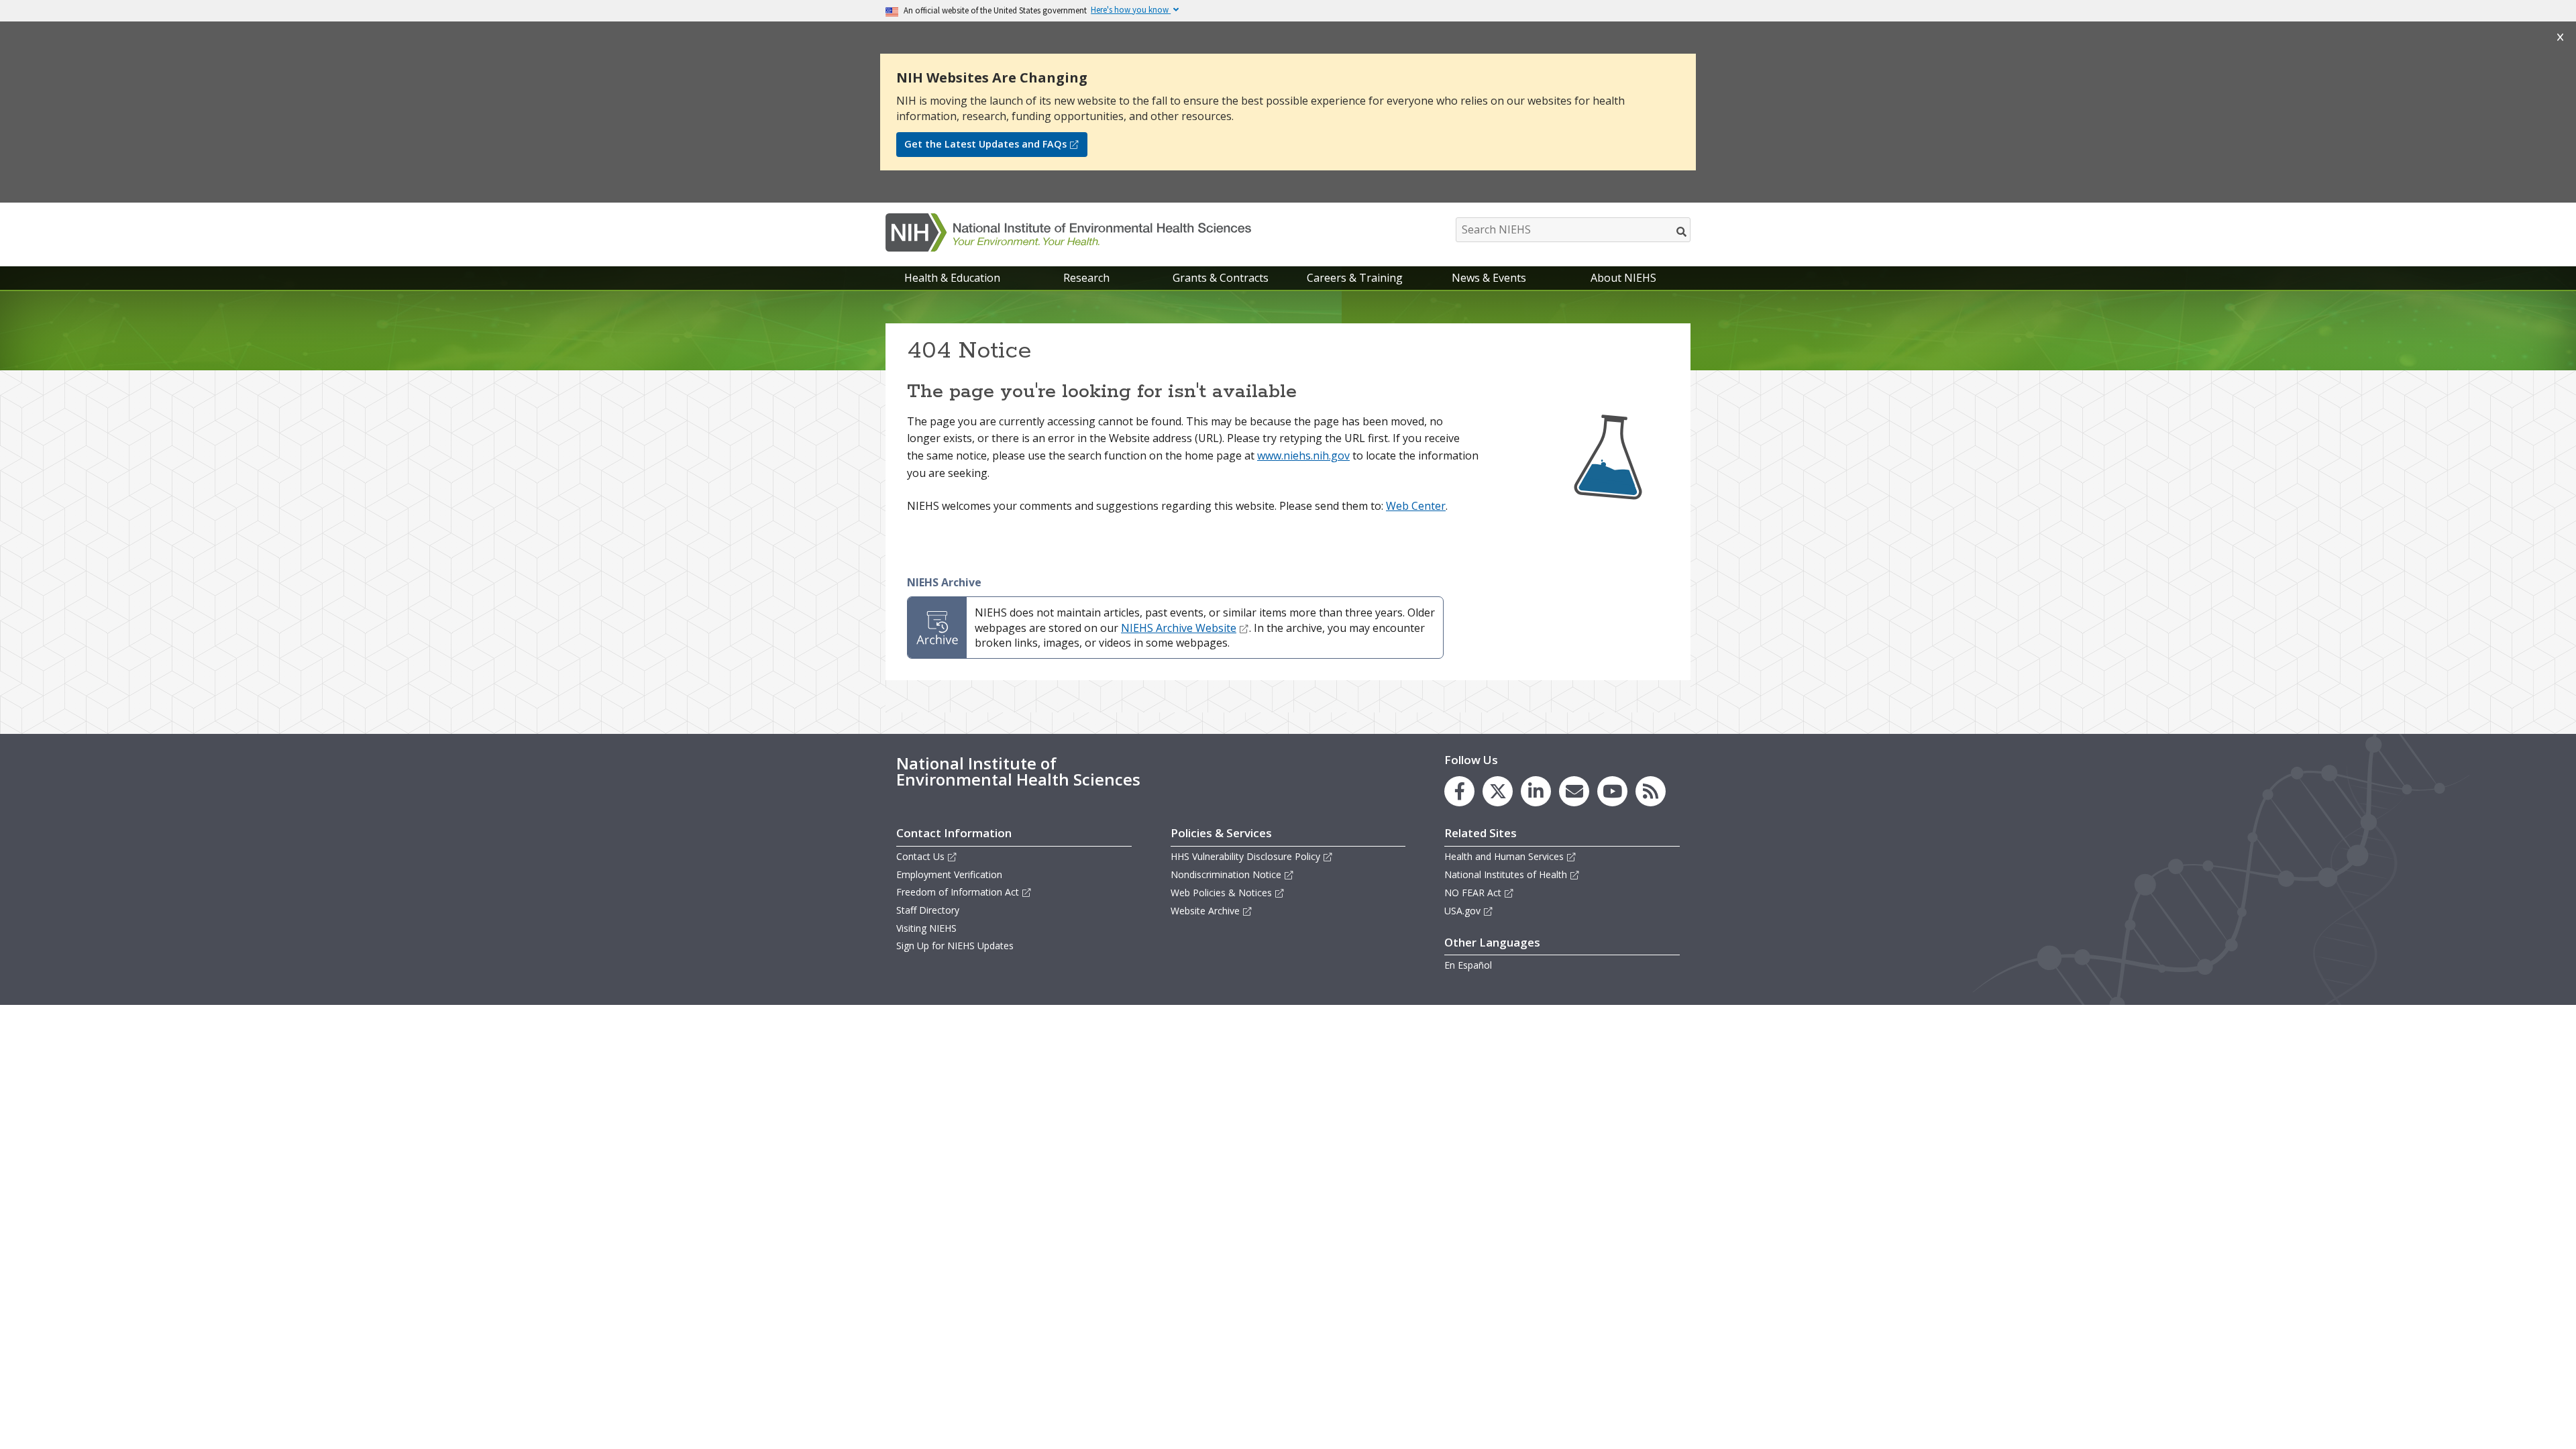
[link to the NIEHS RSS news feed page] (1651, 791)
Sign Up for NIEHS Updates (955, 946)
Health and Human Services (1504, 856)
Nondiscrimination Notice (1226, 874)
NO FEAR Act (1473, 893)
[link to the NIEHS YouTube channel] (1612, 791)
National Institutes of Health (1506, 874)
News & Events (1489, 278)
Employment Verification (949, 874)
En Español (1468, 965)
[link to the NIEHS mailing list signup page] (1574, 791)
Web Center (1416, 506)
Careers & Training (1355, 278)
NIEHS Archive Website (1179, 628)
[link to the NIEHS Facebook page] (1459, 791)
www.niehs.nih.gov (1303, 455)
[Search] (1682, 231)
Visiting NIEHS (926, 928)
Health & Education (952, 278)
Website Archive (1205, 911)
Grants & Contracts (1221, 278)
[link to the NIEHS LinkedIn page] (1536, 791)
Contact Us (920, 856)
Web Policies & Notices (1221, 893)
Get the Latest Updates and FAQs (985, 144)
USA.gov (1462, 911)
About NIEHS (1623, 278)
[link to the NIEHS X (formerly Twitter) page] (1498, 791)
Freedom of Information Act (958, 892)
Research (1086, 278)
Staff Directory (928, 910)
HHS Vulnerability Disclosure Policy (1245, 856)
